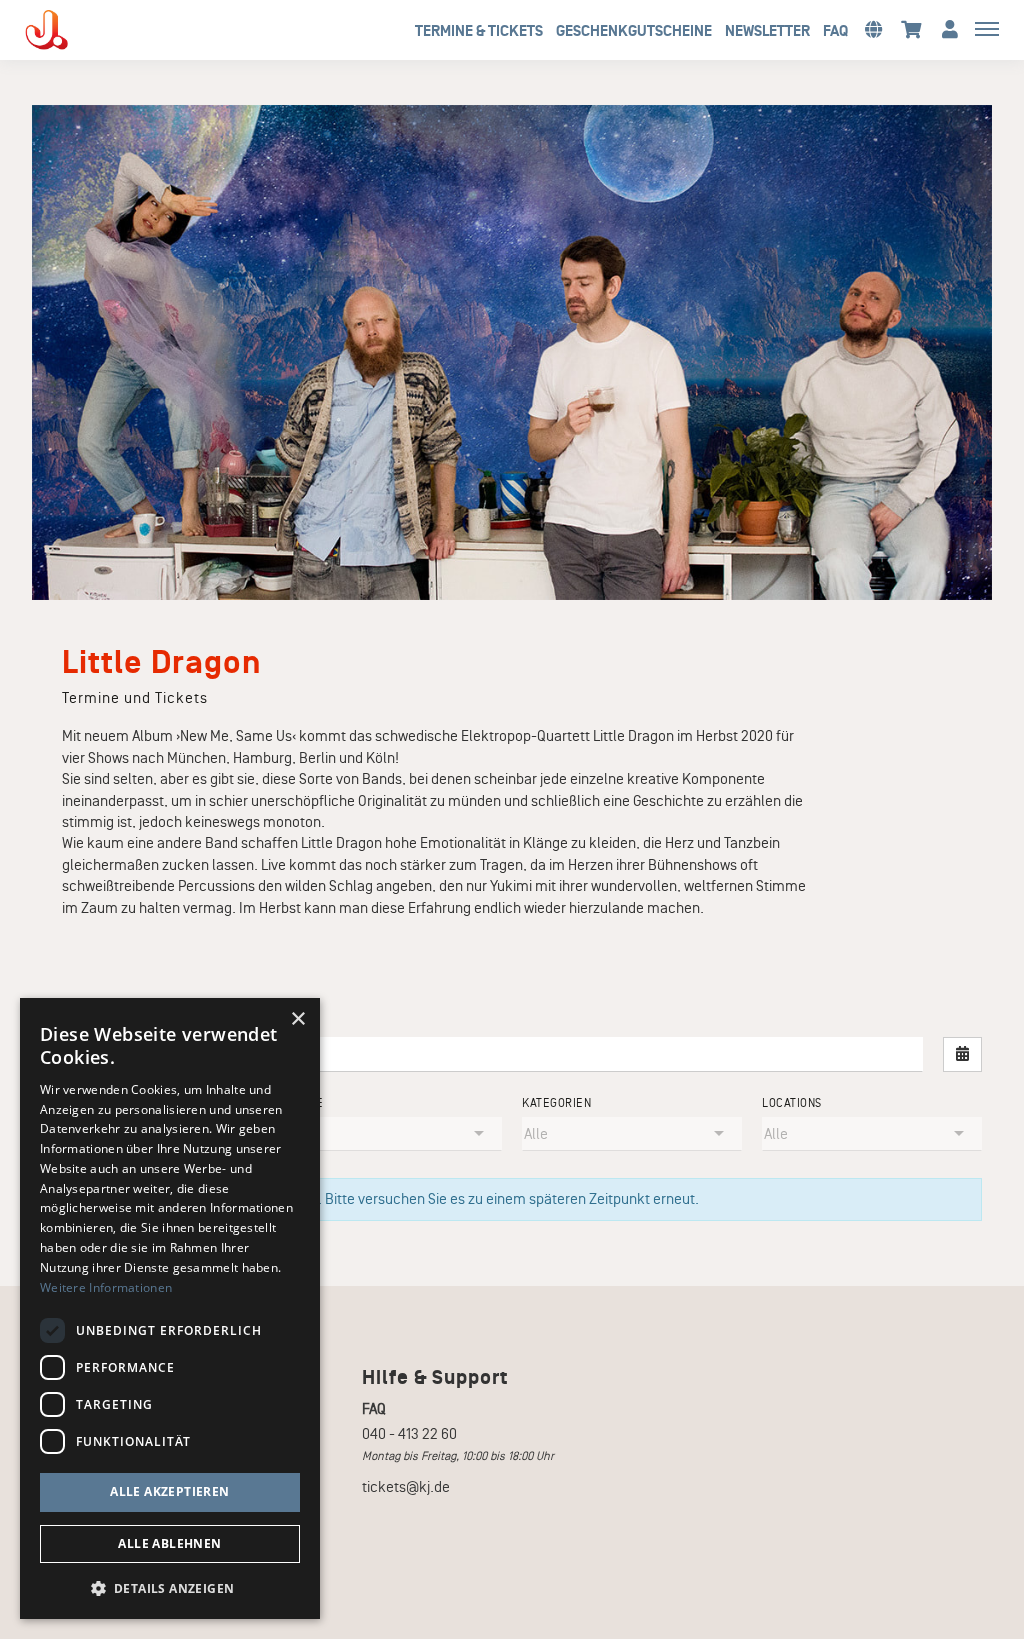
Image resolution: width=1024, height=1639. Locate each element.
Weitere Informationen (106, 1287)
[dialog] (170, 1308)
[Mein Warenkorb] (911, 28)
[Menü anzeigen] (987, 28)
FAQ (835, 31)
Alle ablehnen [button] (169, 1543)
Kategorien (556, 1103)
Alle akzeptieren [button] (169, 1491)
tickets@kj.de (406, 1487)
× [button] (297, 1019)
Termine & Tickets (479, 31)
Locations (792, 1103)
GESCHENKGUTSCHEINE (634, 31)
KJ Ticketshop (80, 30)
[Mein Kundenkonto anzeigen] (950, 28)
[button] (873, 28)
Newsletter (767, 31)
